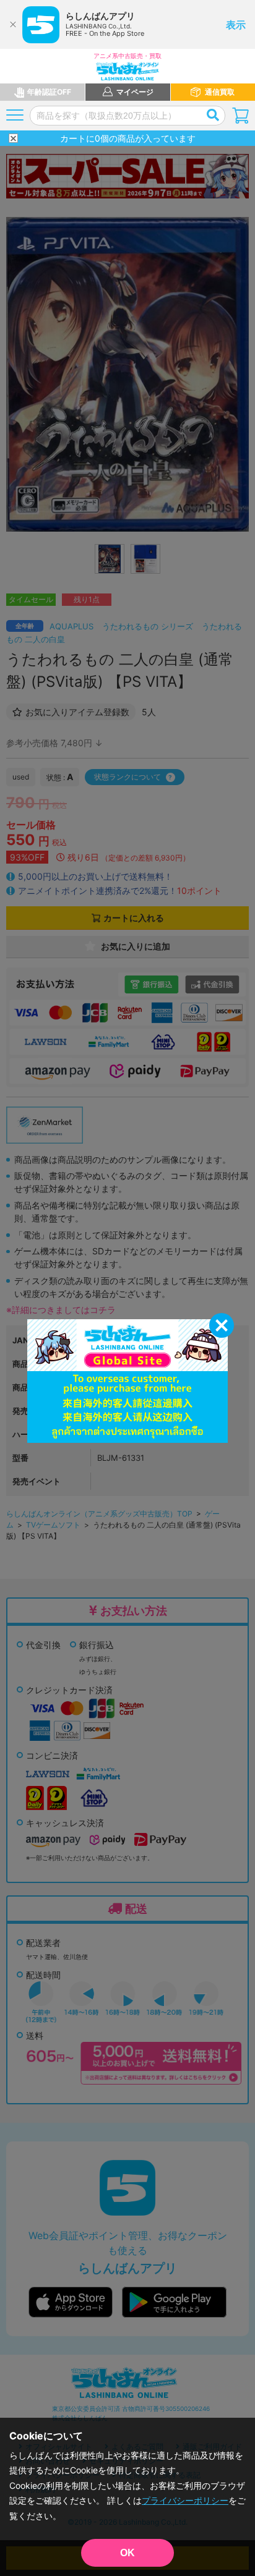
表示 (236, 25)
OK (127, 2553)
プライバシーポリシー (185, 2500)
